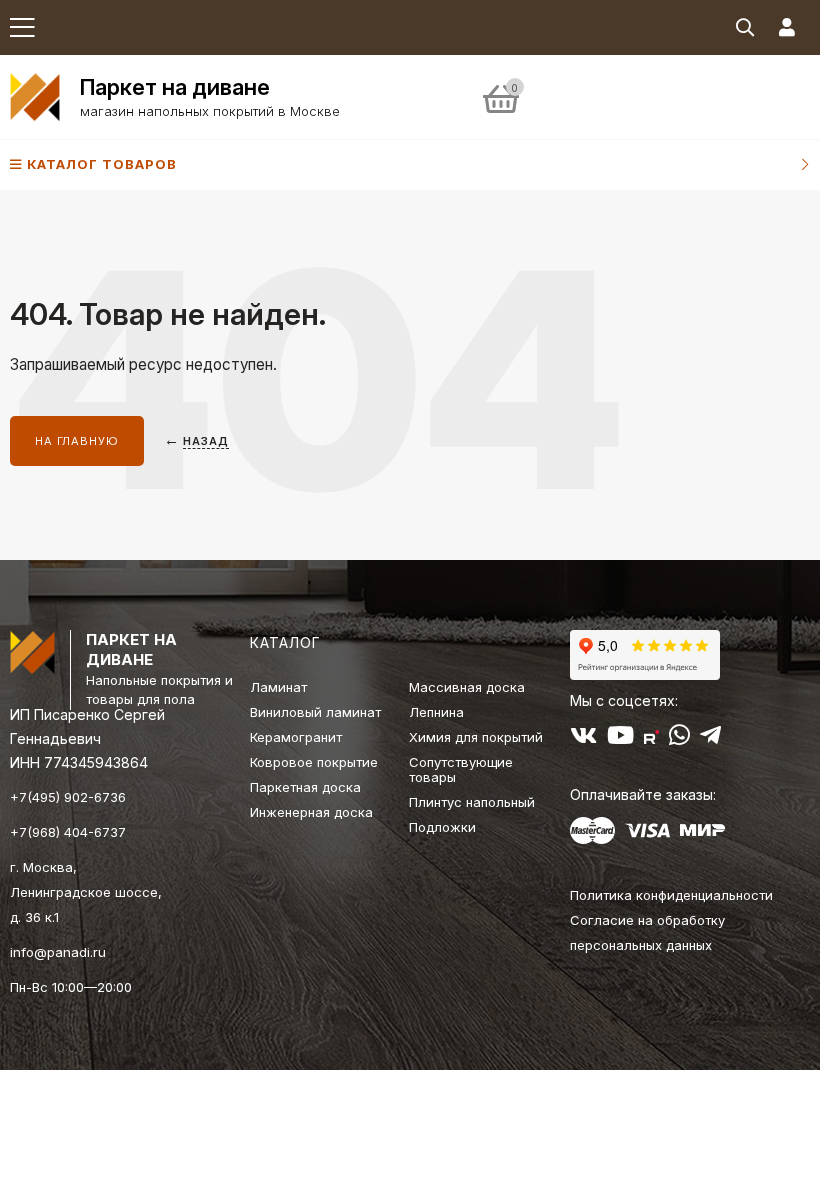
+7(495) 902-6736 (68, 797)
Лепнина (436, 712)
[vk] (583, 739)
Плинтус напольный (472, 802)
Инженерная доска (311, 812)
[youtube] (620, 739)
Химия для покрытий (476, 737)
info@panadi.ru (58, 952)
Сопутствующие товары (461, 769)
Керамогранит (296, 737)
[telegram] (710, 739)
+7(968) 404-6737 (68, 832)
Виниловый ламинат (315, 712)
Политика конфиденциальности (671, 895)
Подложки (442, 827)
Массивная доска (467, 687)
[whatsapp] (679, 739)
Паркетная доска (305, 787)
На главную (77, 441)
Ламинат (278, 687)
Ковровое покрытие (314, 762)
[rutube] (651, 739)
